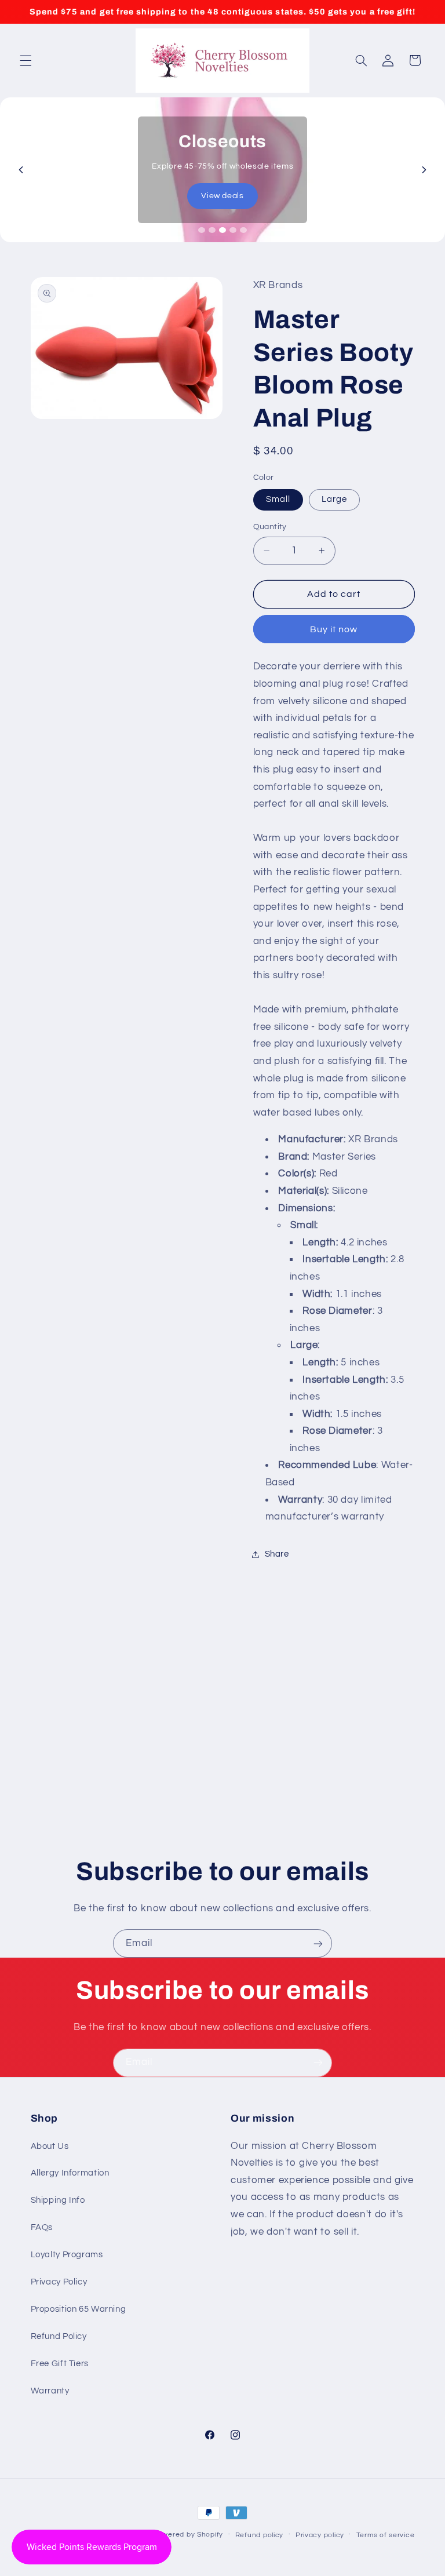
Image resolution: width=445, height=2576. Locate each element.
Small (278, 499)
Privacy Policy (59, 2282)
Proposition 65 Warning (79, 2309)
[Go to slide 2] (212, 230)
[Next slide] (424, 170)
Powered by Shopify (188, 2535)
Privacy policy (320, 2535)
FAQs (42, 2227)
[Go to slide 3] (222, 230)
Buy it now (334, 629)
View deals (222, 196)
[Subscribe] (318, 1943)
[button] (25, 60)
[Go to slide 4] (233, 230)
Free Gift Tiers (60, 2364)
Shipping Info (58, 2200)
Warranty (50, 2391)
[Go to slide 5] (243, 230)
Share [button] (277, 1554)
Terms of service (386, 2535)
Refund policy (260, 2535)
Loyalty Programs (67, 2255)
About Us (50, 2146)
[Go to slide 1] (202, 230)
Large (334, 499)
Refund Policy (59, 2336)
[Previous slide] (21, 170)
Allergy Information (70, 2173)
